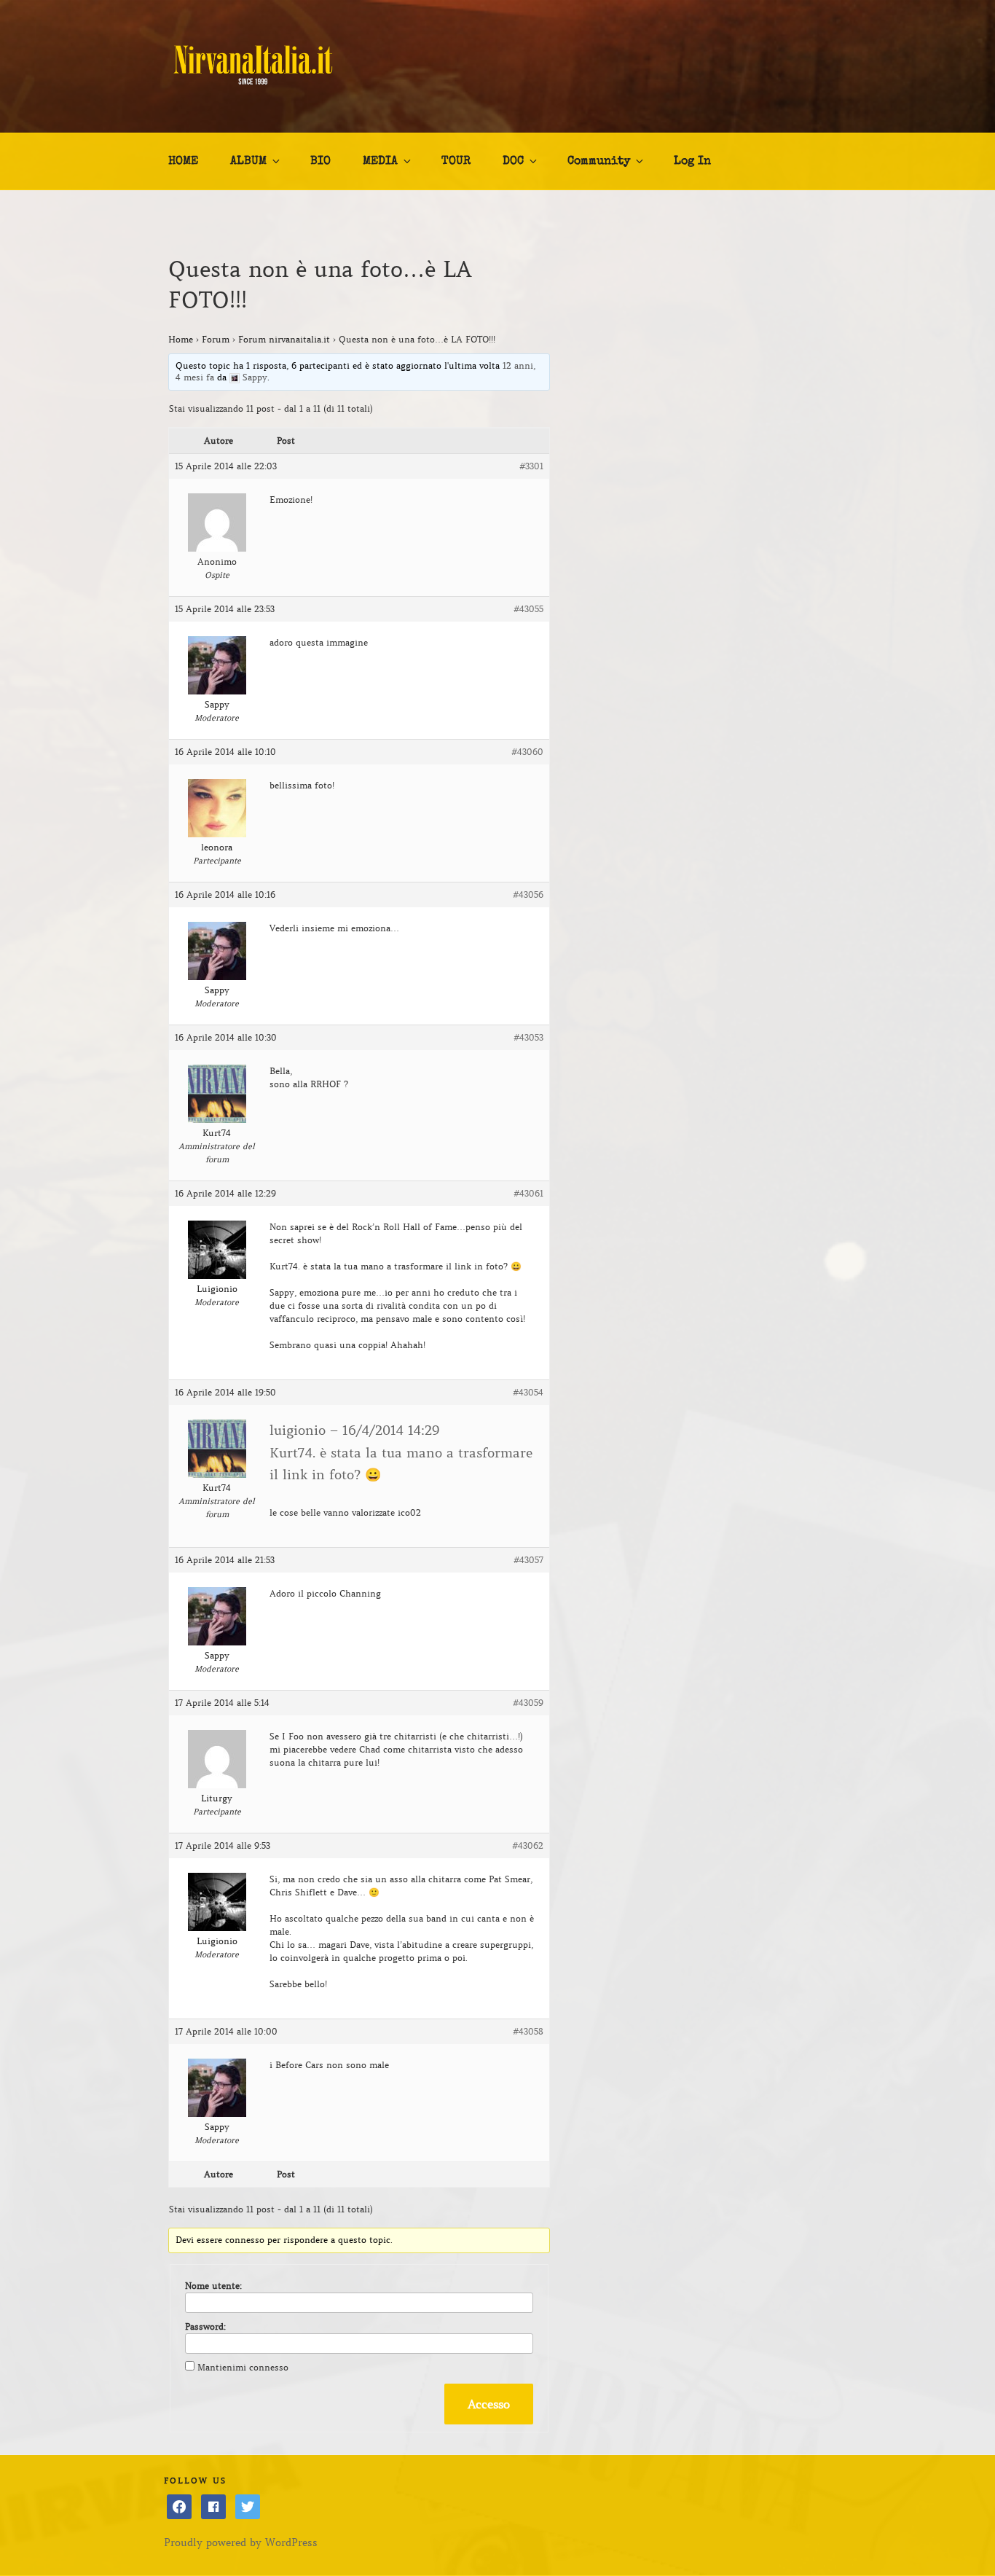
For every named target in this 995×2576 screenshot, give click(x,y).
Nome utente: (213, 2286)
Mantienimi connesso (243, 2367)
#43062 (528, 1845)
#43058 (528, 2031)
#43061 (528, 1193)
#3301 (531, 466)
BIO (320, 162)
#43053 (528, 1037)
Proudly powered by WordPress (241, 2542)
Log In (692, 162)
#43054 (528, 1392)
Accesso (489, 2404)
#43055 (528, 609)
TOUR (456, 162)
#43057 (528, 1560)
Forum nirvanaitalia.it (284, 339)
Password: (205, 2326)
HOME (183, 162)
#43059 (528, 1703)
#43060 (527, 752)
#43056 (528, 894)
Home (181, 339)
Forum (216, 339)
